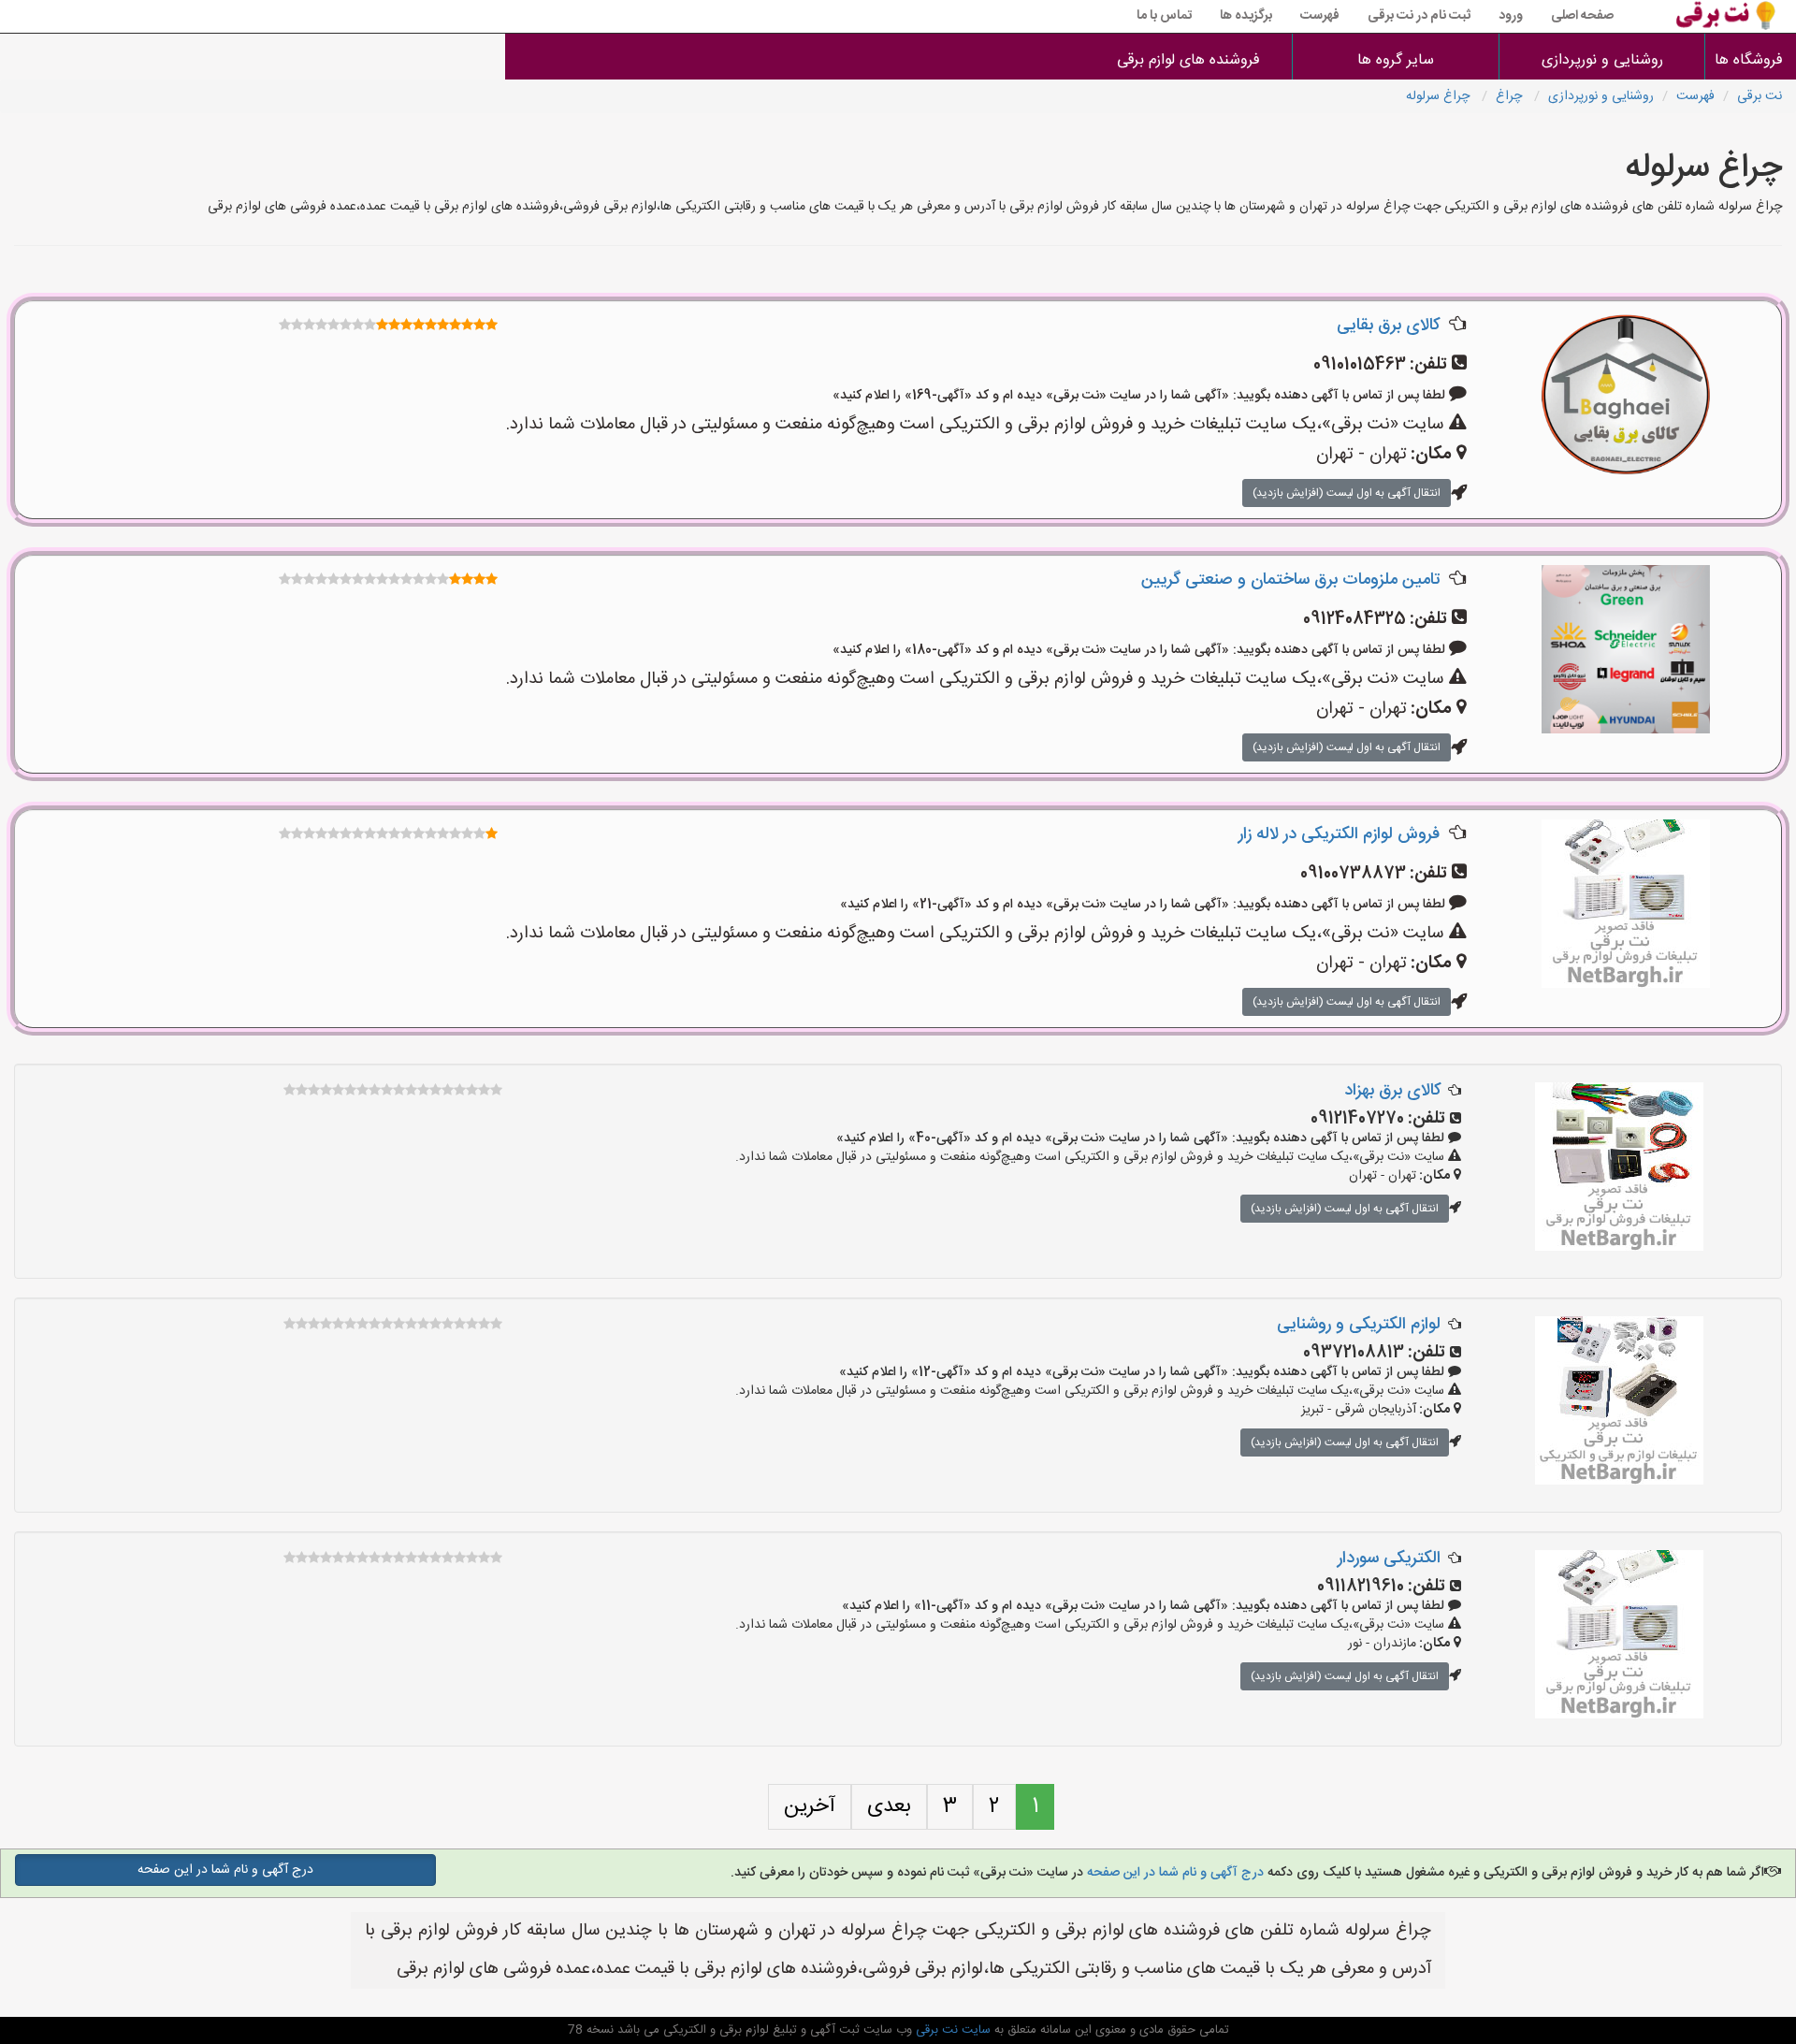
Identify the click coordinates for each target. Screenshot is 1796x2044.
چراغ (1511, 96)
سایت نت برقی (951, 2030)
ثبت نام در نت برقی (1419, 16)
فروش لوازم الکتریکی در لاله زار (1339, 834)
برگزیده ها (1246, 16)
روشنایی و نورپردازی (1602, 60)
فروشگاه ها (1751, 60)
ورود (1511, 16)
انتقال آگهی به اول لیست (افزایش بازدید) (1347, 493)
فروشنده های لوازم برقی (1188, 60)
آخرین (810, 1806)
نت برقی (1760, 96)
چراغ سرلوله (1440, 96)
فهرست (1320, 16)
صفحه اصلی (1582, 16)
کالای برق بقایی (1388, 326)
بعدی (889, 1806)
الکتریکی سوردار (1389, 1558)
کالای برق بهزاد (1392, 1091)
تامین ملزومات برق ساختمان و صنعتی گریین (1290, 580)
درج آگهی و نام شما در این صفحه (1173, 1873)
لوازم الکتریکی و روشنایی (1359, 1325)
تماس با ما (1164, 16)
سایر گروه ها (1396, 60)
